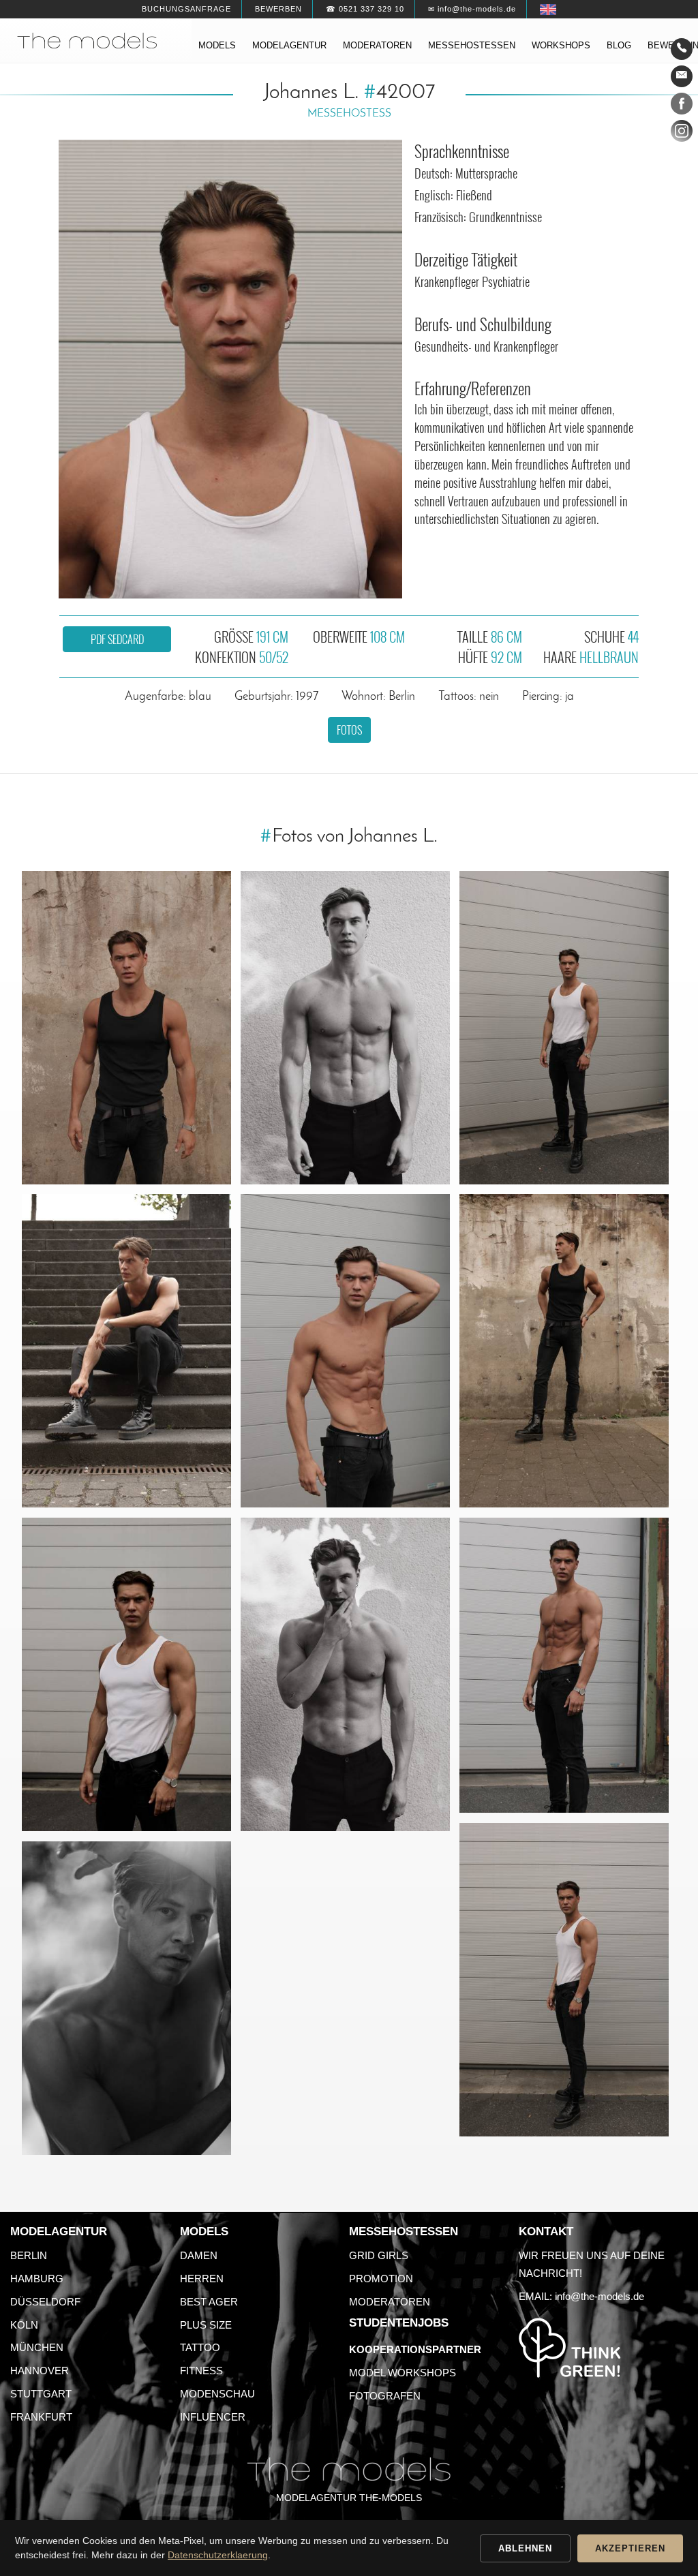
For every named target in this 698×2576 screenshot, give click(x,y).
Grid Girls (379, 2255)
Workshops (561, 45)
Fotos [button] (349, 730)
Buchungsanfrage (186, 9)
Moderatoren (377, 45)
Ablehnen (525, 2548)
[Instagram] (682, 134)
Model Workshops (403, 2373)
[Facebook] (682, 106)
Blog (619, 45)
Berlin (29, 2255)
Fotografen (385, 2396)
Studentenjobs (399, 2323)
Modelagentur (289, 45)
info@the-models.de (600, 2296)
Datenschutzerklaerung (218, 2555)
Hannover (40, 2371)
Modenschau (217, 2394)
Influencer (213, 2417)
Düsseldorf (45, 2302)
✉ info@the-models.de (472, 9)
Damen (199, 2255)
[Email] (682, 76)
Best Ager (209, 2302)
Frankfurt (41, 2417)
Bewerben (278, 9)
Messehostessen (472, 45)
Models (217, 45)
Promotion (381, 2279)
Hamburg (37, 2279)
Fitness (201, 2371)
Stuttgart (41, 2394)
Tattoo (200, 2347)
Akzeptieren (630, 2548)
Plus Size (206, 2325)
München (37, 2347)
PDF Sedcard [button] (117, 639)
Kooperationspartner (415, 2349)
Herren (202, 2279)
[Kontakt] (682, 49)
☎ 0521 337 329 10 (365, 9)
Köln (24, 2325)
